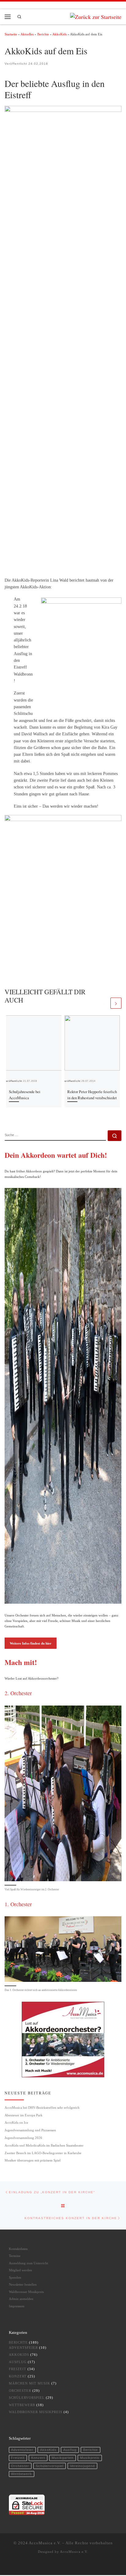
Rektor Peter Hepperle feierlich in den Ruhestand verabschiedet (92, 1094)
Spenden (15, 2277)
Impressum (17, 2306)
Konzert (18, 2376)
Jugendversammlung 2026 (23, 2138)
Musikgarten (63, 2458)
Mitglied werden (20, 2270)
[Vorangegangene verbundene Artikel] (104, 1003)
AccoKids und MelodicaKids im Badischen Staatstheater (44, 2145)
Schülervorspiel (27, 2398)
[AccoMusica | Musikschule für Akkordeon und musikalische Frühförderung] (96, 16)
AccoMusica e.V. (45, 2543)
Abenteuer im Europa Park (24, 2115)
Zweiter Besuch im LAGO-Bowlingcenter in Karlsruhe (43, 2153)
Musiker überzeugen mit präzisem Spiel (33, 2160)
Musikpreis (90, 2458)
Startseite (11, 34)
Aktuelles (27, 34)
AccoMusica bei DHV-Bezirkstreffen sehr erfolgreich (42, 2108)
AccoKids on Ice (16, 2122)
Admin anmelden (21, 2299)
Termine (15, 2256)
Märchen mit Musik (30, 2383)
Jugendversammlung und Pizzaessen (30, 2130)
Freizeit (18, 2369)
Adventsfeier (23, 2348)
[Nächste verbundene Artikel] (116, 1003)
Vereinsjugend (82, 2466)
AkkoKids (59, 34)
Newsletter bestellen (23, 2284)
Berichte (43, 34)
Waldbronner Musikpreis (26, 2292)
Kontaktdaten (18, 2249)
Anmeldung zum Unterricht (28, 2263)
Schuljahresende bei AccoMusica (25, 1094)
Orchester (20, 2391)
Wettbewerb (22, 2405)
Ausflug (18, 2362)
